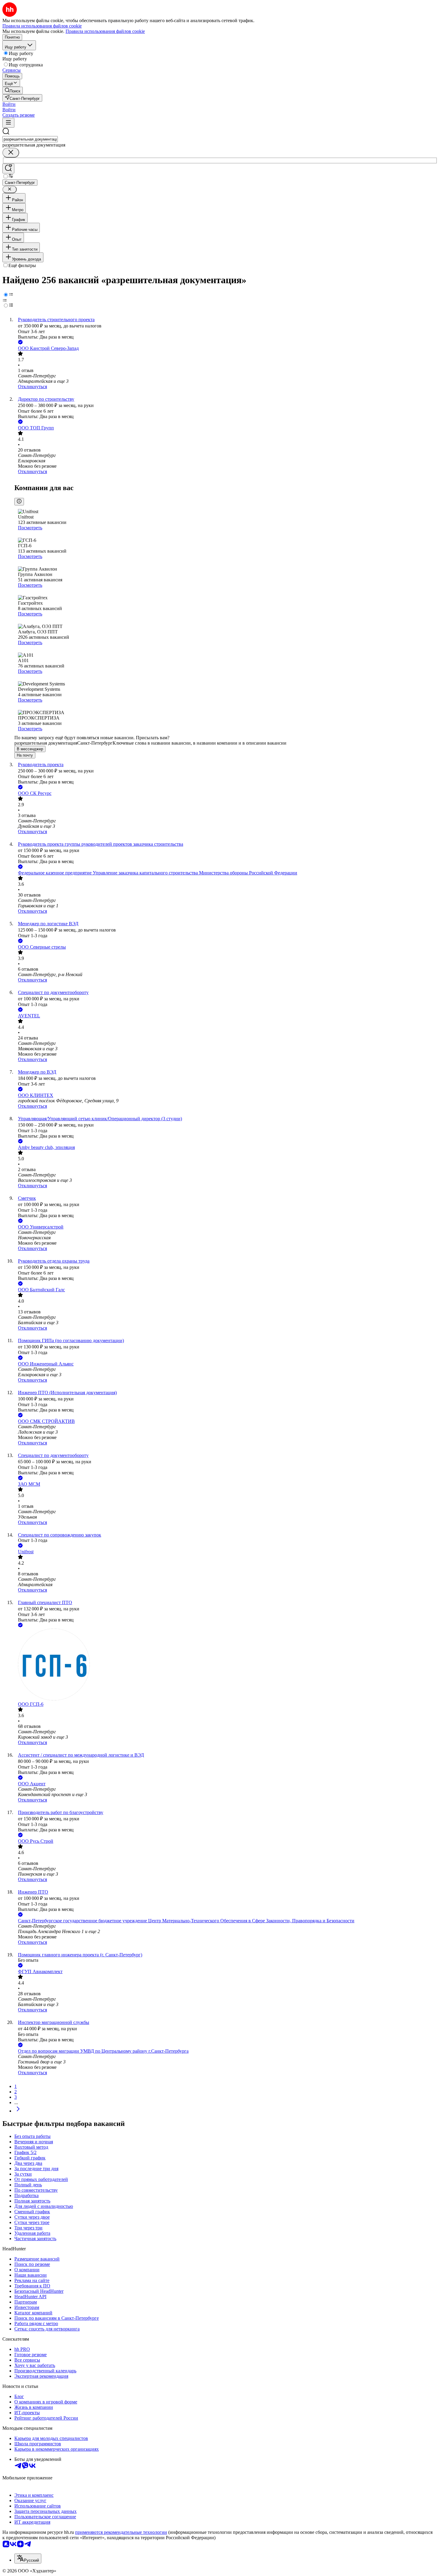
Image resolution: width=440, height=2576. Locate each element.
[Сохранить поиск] (8, 169)
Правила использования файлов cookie (105, 31)
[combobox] (30, 139)
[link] (13, 90)
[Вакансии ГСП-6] (226, 1665)
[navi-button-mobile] (8, 123)
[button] (9, 104)
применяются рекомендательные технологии (121, 2532)
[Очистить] (11, 153)
